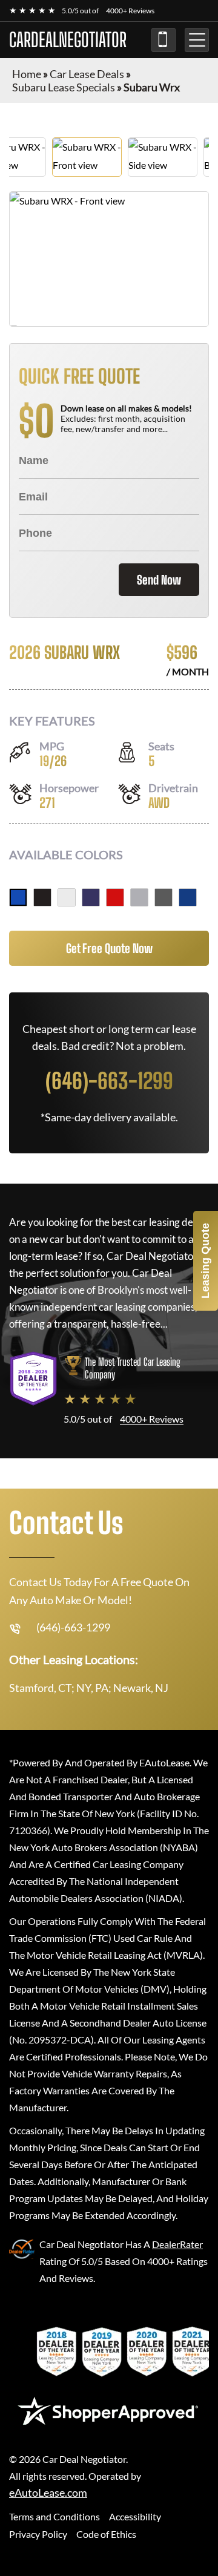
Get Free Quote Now (109, 948)
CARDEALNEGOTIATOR (68, 40)
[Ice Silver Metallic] (139, 897)
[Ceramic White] (67, 897)
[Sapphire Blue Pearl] (188, 897)
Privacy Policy (38, 2534)
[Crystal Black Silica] (42, 897)
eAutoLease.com (48, 2493)
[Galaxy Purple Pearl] (91, 897)
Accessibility (135, 2516)
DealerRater (177, 2244)
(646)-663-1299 (163, 40)
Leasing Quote (205, 1261)
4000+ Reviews (130, 11)
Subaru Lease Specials (64, 87)
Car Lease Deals (87, 74)
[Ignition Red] (115, 897)
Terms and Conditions (54, 2516)
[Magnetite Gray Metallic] (163, 897)
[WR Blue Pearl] (18, 897)
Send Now (159, 580)
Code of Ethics (106, 2534)
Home (27, 74)
